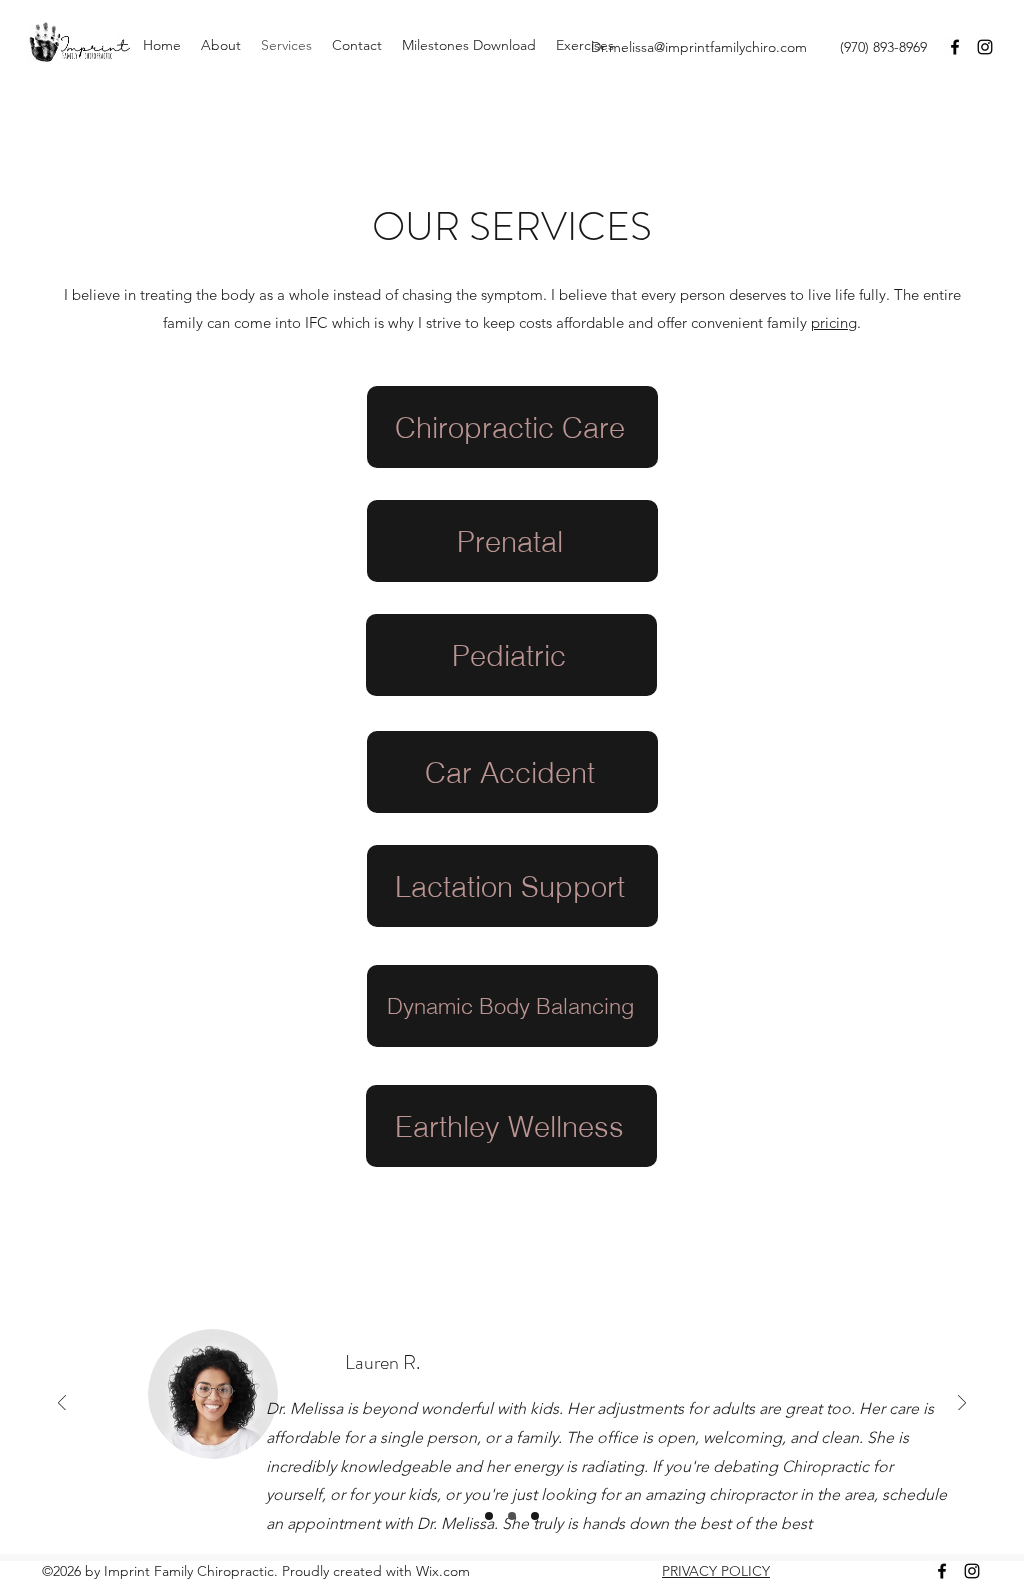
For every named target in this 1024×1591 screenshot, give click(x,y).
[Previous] (62, 1404)
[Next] (962, 1404)
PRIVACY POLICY (716, 1571)
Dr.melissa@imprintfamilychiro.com (699, 47)
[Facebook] (955, 47)
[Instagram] (985, 47)
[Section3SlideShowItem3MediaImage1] (535, 1516)
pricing (834, 322)
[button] (221, 45)
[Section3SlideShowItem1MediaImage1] (489, 1516)
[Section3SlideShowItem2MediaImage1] (512, 1516)
